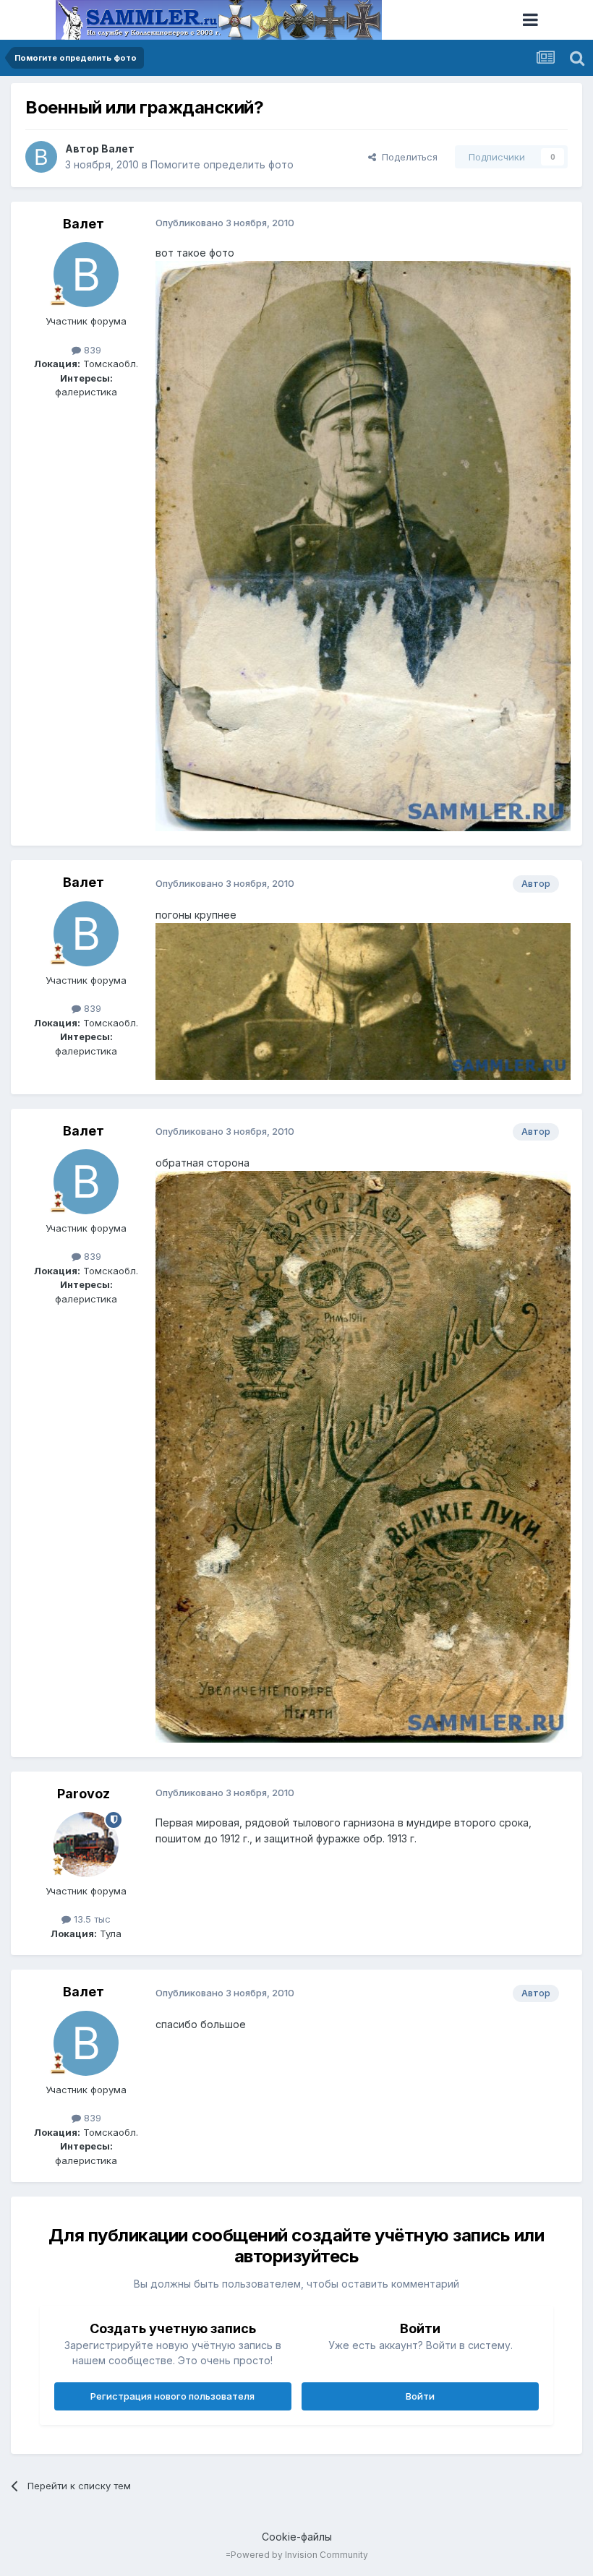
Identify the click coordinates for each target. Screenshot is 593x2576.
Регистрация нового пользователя (172, 2396)
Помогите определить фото (222, 164)
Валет (118, 149)
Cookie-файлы (297, 2537)
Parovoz (84, 1794)
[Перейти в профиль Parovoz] (86, 1845)
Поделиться (407, 157)
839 (91, 350)
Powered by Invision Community (299, 2555)
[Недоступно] (363, 545)
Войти (420, 2396)
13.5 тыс (91, 1919)
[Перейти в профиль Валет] (41, 157)
